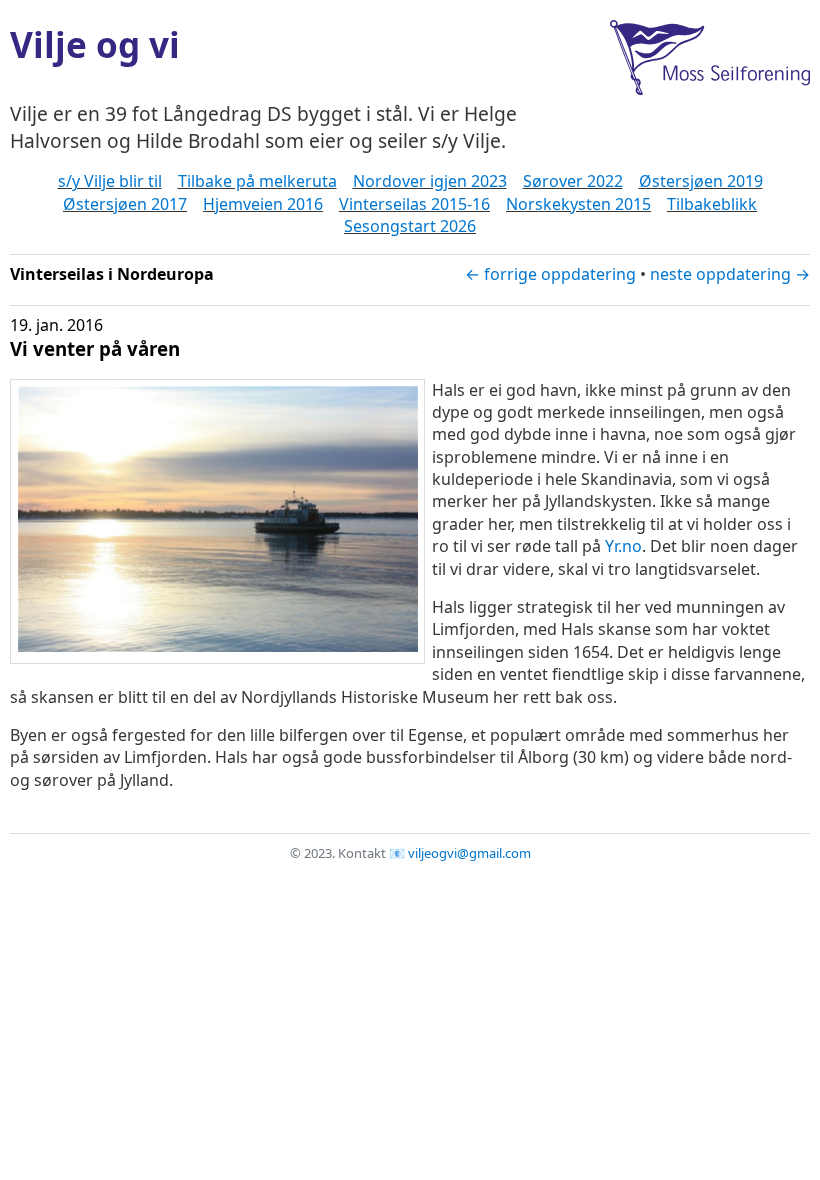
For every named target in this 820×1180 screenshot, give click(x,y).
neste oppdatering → (730, 274)
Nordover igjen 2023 (430, 181)
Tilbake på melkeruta (257, 181)
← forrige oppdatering (550, 274)
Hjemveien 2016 (263, 204)
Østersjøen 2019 (701, 181)
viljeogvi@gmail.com (469, 853)
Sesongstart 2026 (410, 226)
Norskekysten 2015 (578, 204)
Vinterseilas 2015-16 (414, 204)
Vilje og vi (95, 44)
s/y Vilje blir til (110, 181)
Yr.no (623, 546)
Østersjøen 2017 (125, 204)
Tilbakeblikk (712, 204)
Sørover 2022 (573, 181)
